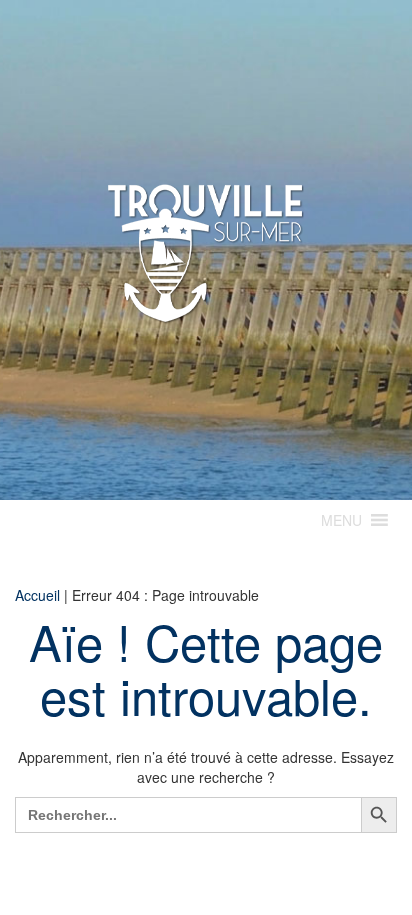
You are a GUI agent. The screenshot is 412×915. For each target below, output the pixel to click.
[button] (341, 520)
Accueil (37, 595)
